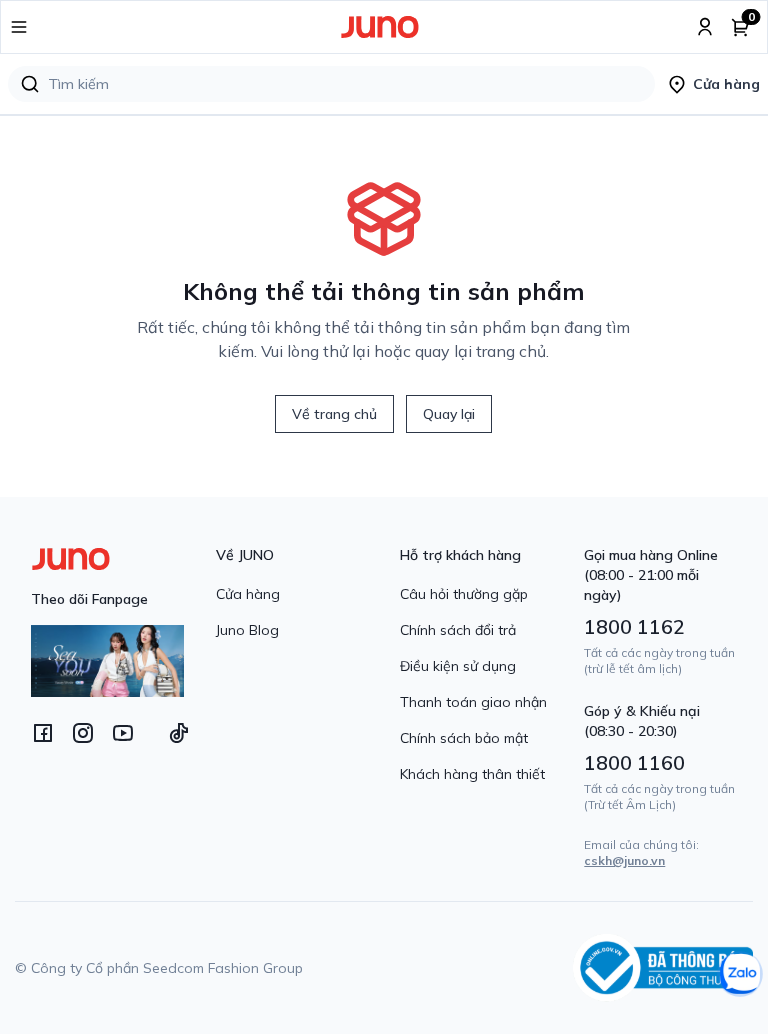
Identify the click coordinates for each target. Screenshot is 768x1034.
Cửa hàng (248, 594)
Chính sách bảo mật (464, 738)
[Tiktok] (179, 733)
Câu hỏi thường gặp (464, 594)
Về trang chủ (334, 414)
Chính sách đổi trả (458, 630)
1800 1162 (634, 626)
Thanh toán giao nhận (473, 702)
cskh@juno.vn (624, 860)
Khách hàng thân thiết (472, 774)
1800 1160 (634, 762)
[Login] (705, 27)
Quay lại (449, 414)
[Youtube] (123, 733)
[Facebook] (43, 733)
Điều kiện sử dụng (458, 666)
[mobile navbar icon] (19, 27)
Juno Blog (247, 630)
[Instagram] (83, 733)
